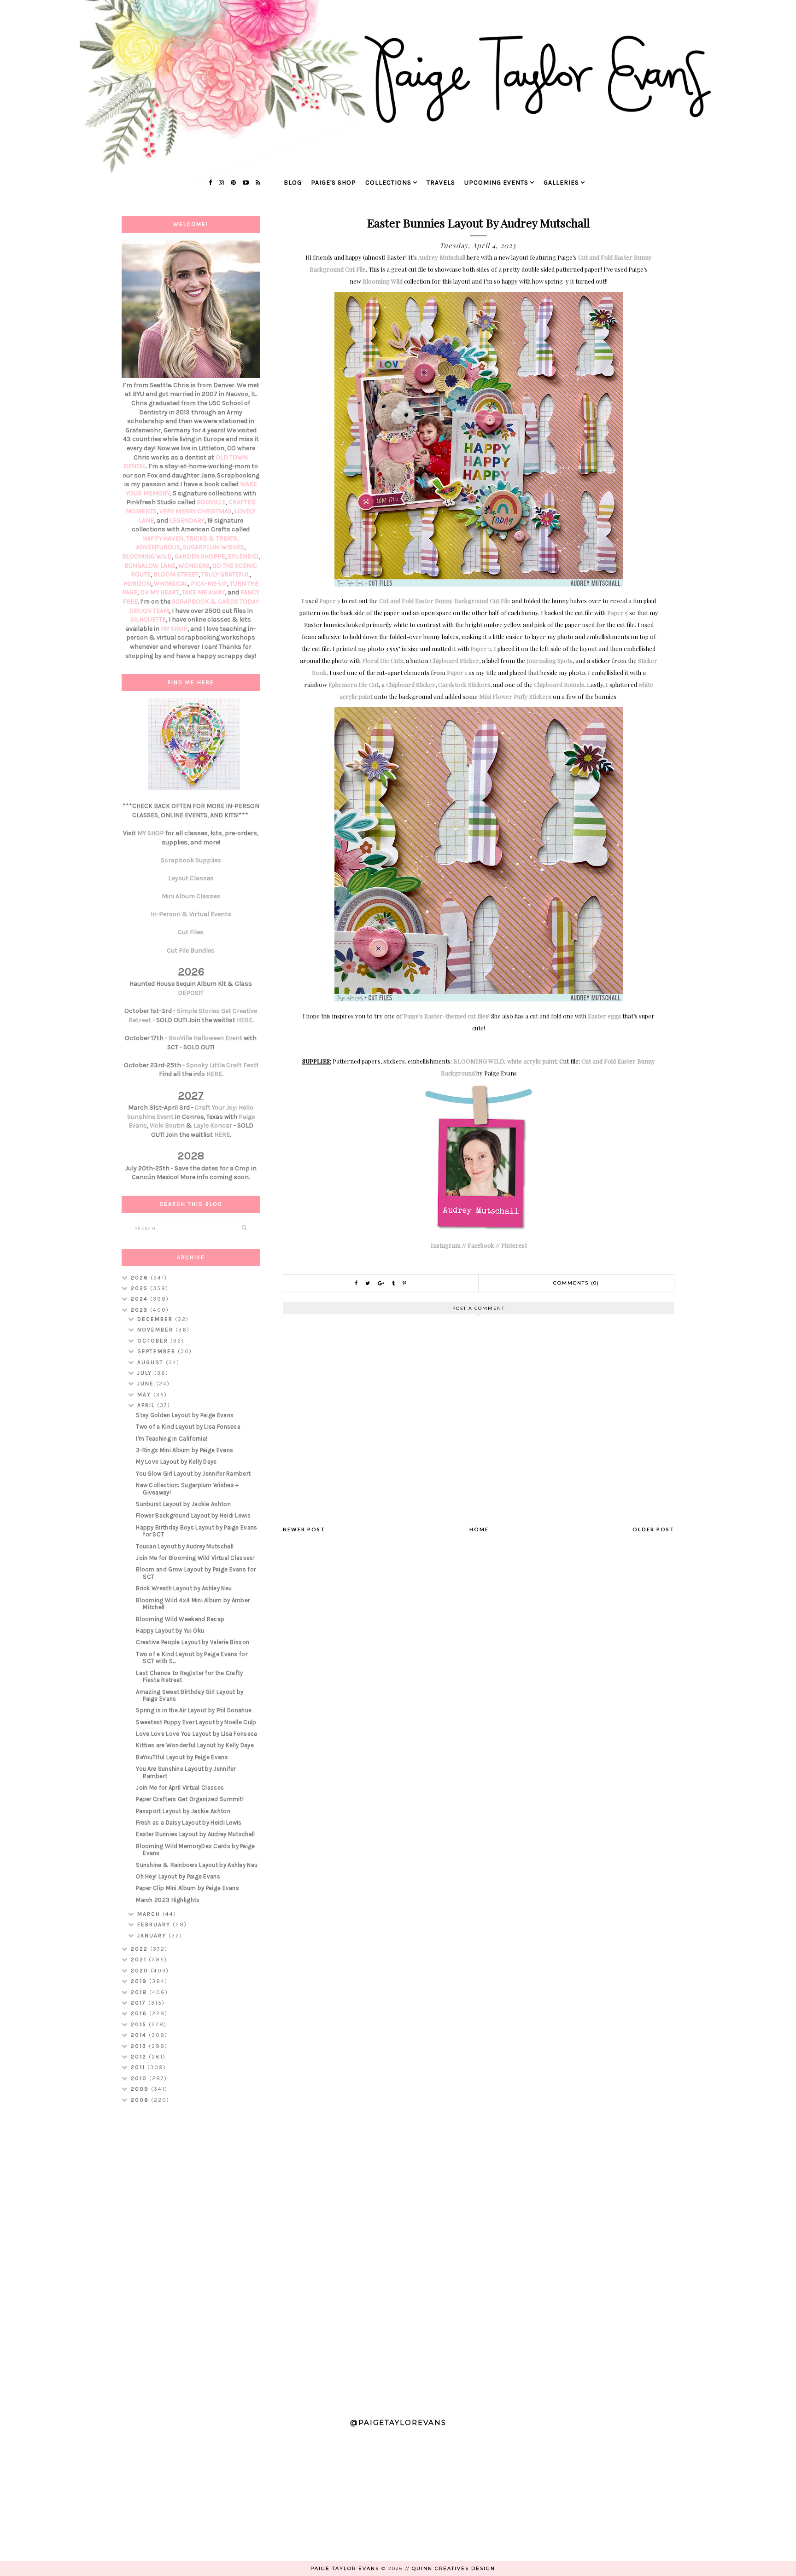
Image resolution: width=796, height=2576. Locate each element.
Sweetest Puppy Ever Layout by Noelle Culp (196, 1722)
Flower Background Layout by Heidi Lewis (193, 1515)
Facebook (481, 1245)
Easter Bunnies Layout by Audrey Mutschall (195, 1834)
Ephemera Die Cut (354, 684)
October (154, 1341)
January (153, 1936)
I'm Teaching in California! (172, 1439)
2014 (140, 2035)
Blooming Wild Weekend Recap (180, 1619)
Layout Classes (191, 878)
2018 (140, 1992)
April (147, 1405)
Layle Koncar (213, 1125)
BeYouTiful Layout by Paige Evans (182, 1757)
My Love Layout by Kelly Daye (176, 1462)
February (155, 1925)
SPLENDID (243, 556)
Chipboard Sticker (454, 660)
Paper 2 (481, 648)
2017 (140, 2003)
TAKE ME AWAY (203, 592)
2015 (140, 2024)
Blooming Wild (383, 281)
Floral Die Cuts (383, 660)
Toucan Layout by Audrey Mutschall (185, 1546)
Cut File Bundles (191, 951)
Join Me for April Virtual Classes (180, 1788)
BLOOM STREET (176, 574)
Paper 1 (457, 672)
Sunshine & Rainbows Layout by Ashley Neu (197, 1865)
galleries (561, 183)
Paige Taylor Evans (345, 2568)
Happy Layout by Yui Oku (170, 1631)
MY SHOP (174, 629)
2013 (140, 2046)
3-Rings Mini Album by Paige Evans (184, 1450)
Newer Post (304, 1529)
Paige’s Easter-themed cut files (446, 1016)
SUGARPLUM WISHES (214, 547)
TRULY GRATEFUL (225, 574)
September (158, 1351)
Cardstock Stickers (464, 684)
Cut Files (191, 932)
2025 (140, 1288)
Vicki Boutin (167, 1125)
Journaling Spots (550, 660)
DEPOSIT (191, 993)
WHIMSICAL (171, 584)
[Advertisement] (191, 2256)
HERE (245, 1020)
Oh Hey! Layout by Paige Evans (178, 1876)
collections (388, 183)
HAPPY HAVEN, (164, 538)
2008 (141, 2100)
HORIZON (137, 584)
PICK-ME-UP (209, 584)
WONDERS (194, 566)
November (156, 1330)
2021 (140, 1960)
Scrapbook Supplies (191, 860)
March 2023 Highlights (168, 1900)
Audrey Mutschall (442, 257)
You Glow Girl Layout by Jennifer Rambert (193, 1474)
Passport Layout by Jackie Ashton (183, 1811)
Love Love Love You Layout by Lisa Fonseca (196, 1734)
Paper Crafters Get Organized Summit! (190, 1799)
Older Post (653, 1529)
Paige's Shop (334, 183)
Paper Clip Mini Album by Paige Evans (187, 1888)
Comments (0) (576, 1283)
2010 (140, 2078)
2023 (140, 1310)
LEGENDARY (187, 520)
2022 (140, 1949)
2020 (141, 1971)
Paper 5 (617, 613)
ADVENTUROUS (158, 547)
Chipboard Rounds (559, 684)
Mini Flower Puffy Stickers (515, 696)
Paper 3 (330, 601)
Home (479, 1529)
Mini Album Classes (191, 896)
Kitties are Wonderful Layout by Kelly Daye (195, 1745)
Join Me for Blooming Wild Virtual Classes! (195, 1558)
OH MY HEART (160, 592)
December (156, 1319)
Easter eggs (604, 1016)
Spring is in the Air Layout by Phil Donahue (194, 1710)
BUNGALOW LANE (150, 566)
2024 (140, 1299)
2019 (140, 1981)
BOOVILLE (211, 502)
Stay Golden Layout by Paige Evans (185, 1415)
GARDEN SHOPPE (200, 556)
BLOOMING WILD (479, 1061)
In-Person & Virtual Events (191, 914)
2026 (141, 1278)
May (145, 1395)
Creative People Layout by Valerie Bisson (193, 1642)
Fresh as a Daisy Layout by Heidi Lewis (189, 1823)
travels (441, 183)
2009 (141, 2089)
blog (293, 183)
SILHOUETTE (148, 619)
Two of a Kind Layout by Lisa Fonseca (188, 1427)
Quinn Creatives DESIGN (454, 2568)
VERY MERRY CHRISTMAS (196, 511)
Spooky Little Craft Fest (221, 1065)
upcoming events (496, 183)
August (152, 1362)
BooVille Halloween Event (205, 1038)
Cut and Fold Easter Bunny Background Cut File (445, 601)
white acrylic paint (532, 1061)
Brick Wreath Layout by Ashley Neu (184, 1588)
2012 (140, 2057)
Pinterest (514, 1245)
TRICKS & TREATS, (212, 538)
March (150, 1914)
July (146, 1373)
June (147, 1384)
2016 (140, 2013)
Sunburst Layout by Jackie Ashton (183, 1504)
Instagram (446, 1245)
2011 (139, 2067)
